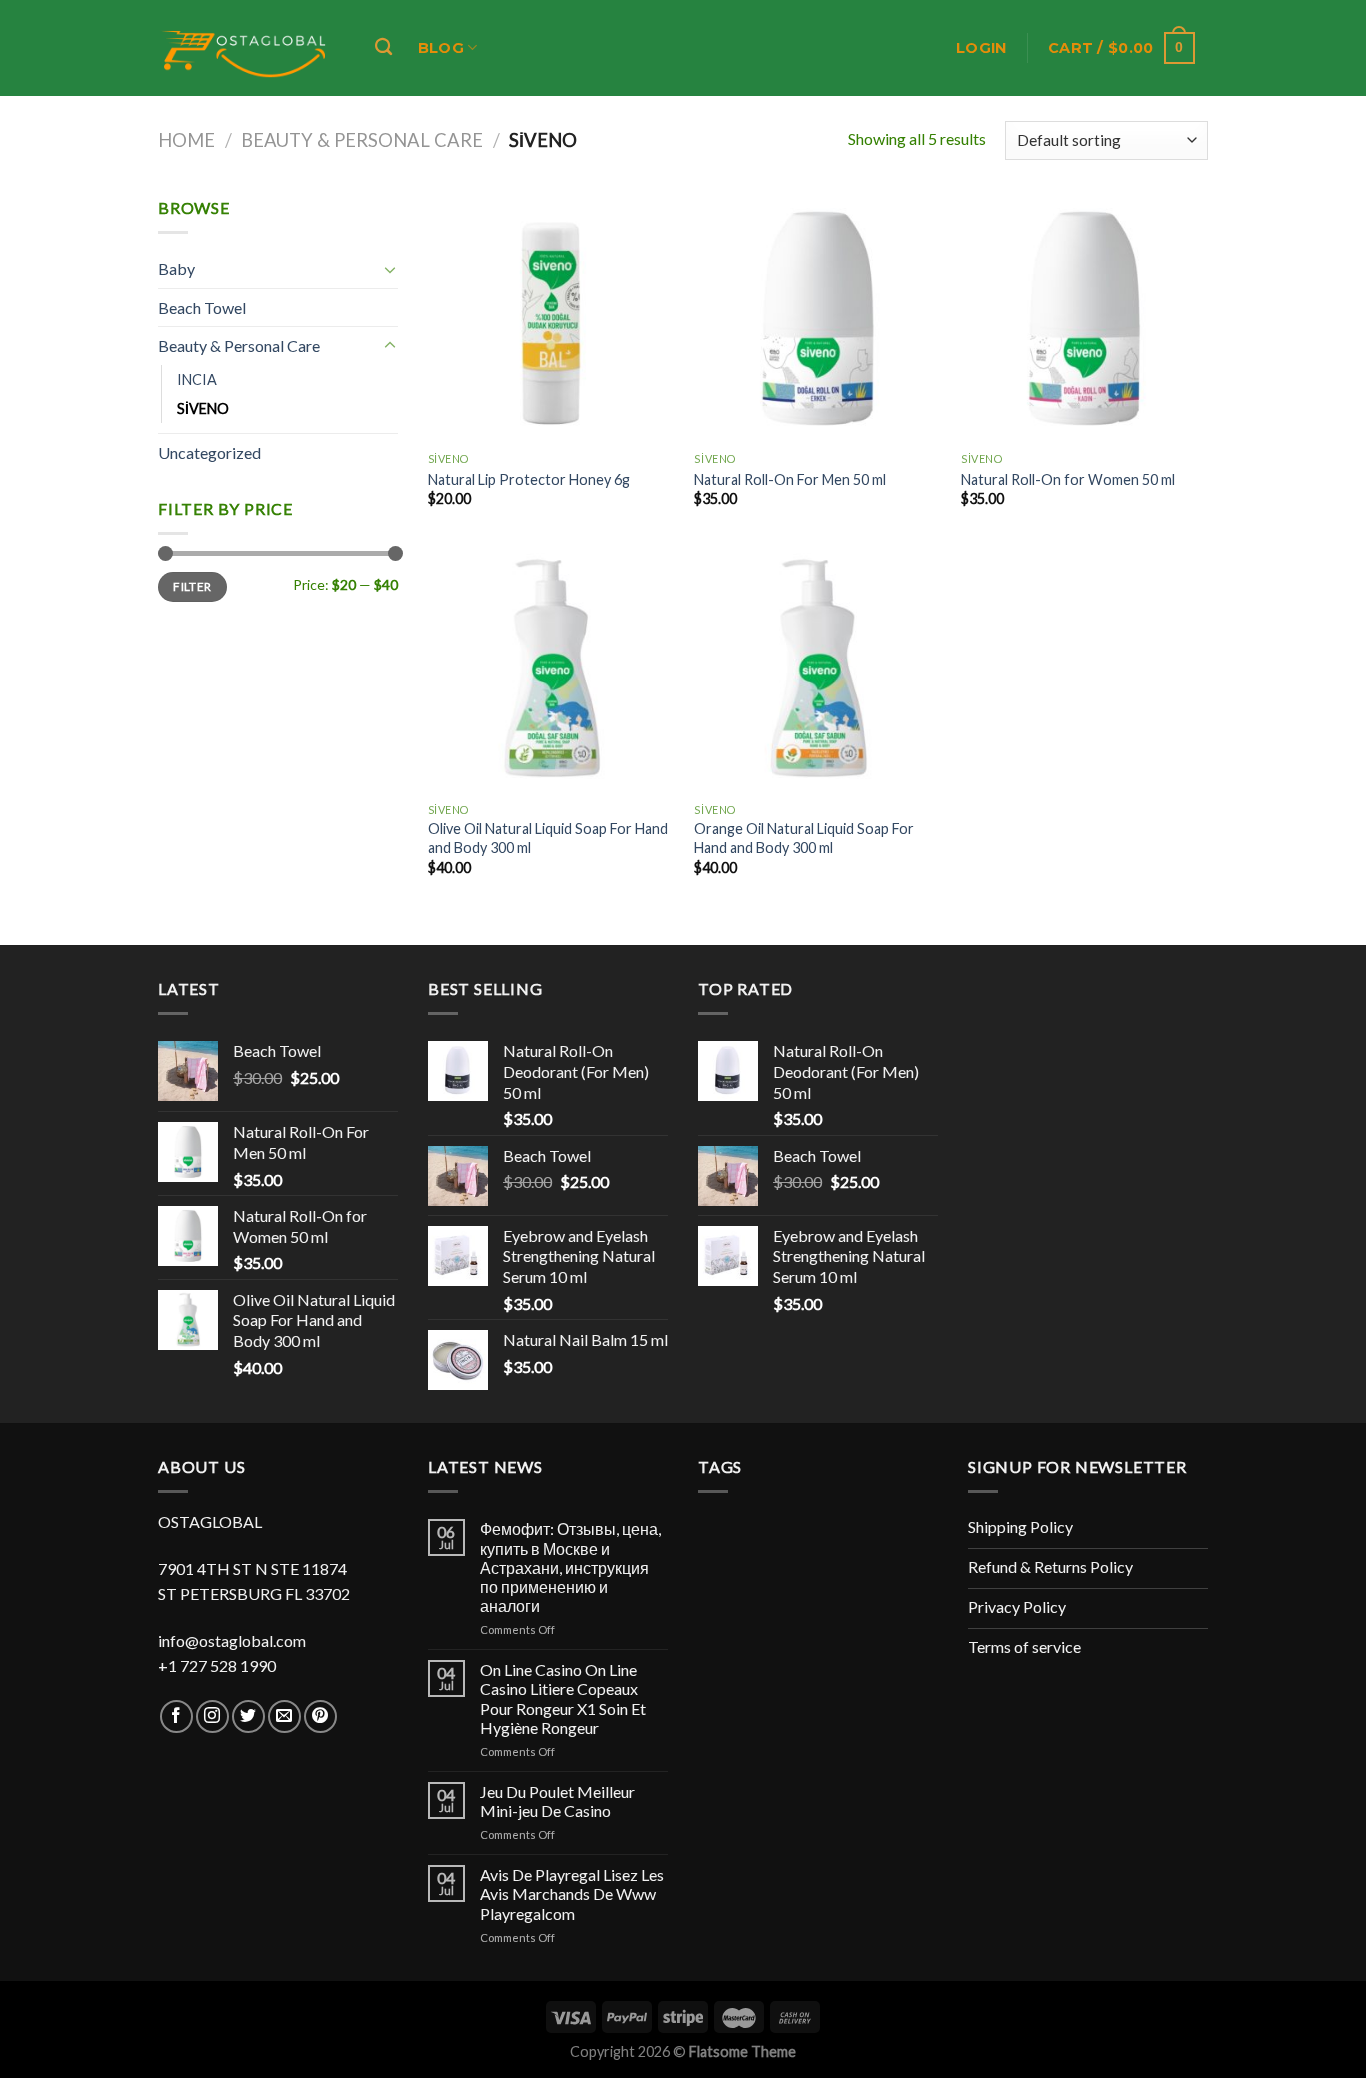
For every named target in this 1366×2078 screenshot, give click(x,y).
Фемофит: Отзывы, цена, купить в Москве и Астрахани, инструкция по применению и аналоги (570, 1567)
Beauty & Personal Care (362, 140)
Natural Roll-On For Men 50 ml (790, 479)
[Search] (383, 47)
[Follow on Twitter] (248, 1716)
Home (186, 140)
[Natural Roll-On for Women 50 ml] (1084, 318)
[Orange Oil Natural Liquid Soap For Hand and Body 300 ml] (817, 669)
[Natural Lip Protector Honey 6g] (551, 318)
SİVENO (203, 408)
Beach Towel (202, 307)
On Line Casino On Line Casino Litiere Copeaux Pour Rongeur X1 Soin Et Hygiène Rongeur (563, 1698)
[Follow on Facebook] (176, 1716)
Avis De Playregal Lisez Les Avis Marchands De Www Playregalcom (572, 1893)
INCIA (197, 379)
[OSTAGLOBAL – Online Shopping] (245, 48)
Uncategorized (209, 452)
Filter (192, 586)
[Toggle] (390, 269)
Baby (176, 268)
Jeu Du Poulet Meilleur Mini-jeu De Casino (557, 1801)
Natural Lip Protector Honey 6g (529, 479)
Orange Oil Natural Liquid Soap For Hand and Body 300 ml (804, 838)
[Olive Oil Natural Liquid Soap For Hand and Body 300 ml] (551, 669)
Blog (441, 48)
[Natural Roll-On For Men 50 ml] (817, 318)
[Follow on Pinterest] (320, 1716)
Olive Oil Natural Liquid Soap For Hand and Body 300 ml (548, 838)
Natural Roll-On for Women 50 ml (1068, 479)
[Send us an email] (284, 1716)
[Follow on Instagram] (212, 1716)
